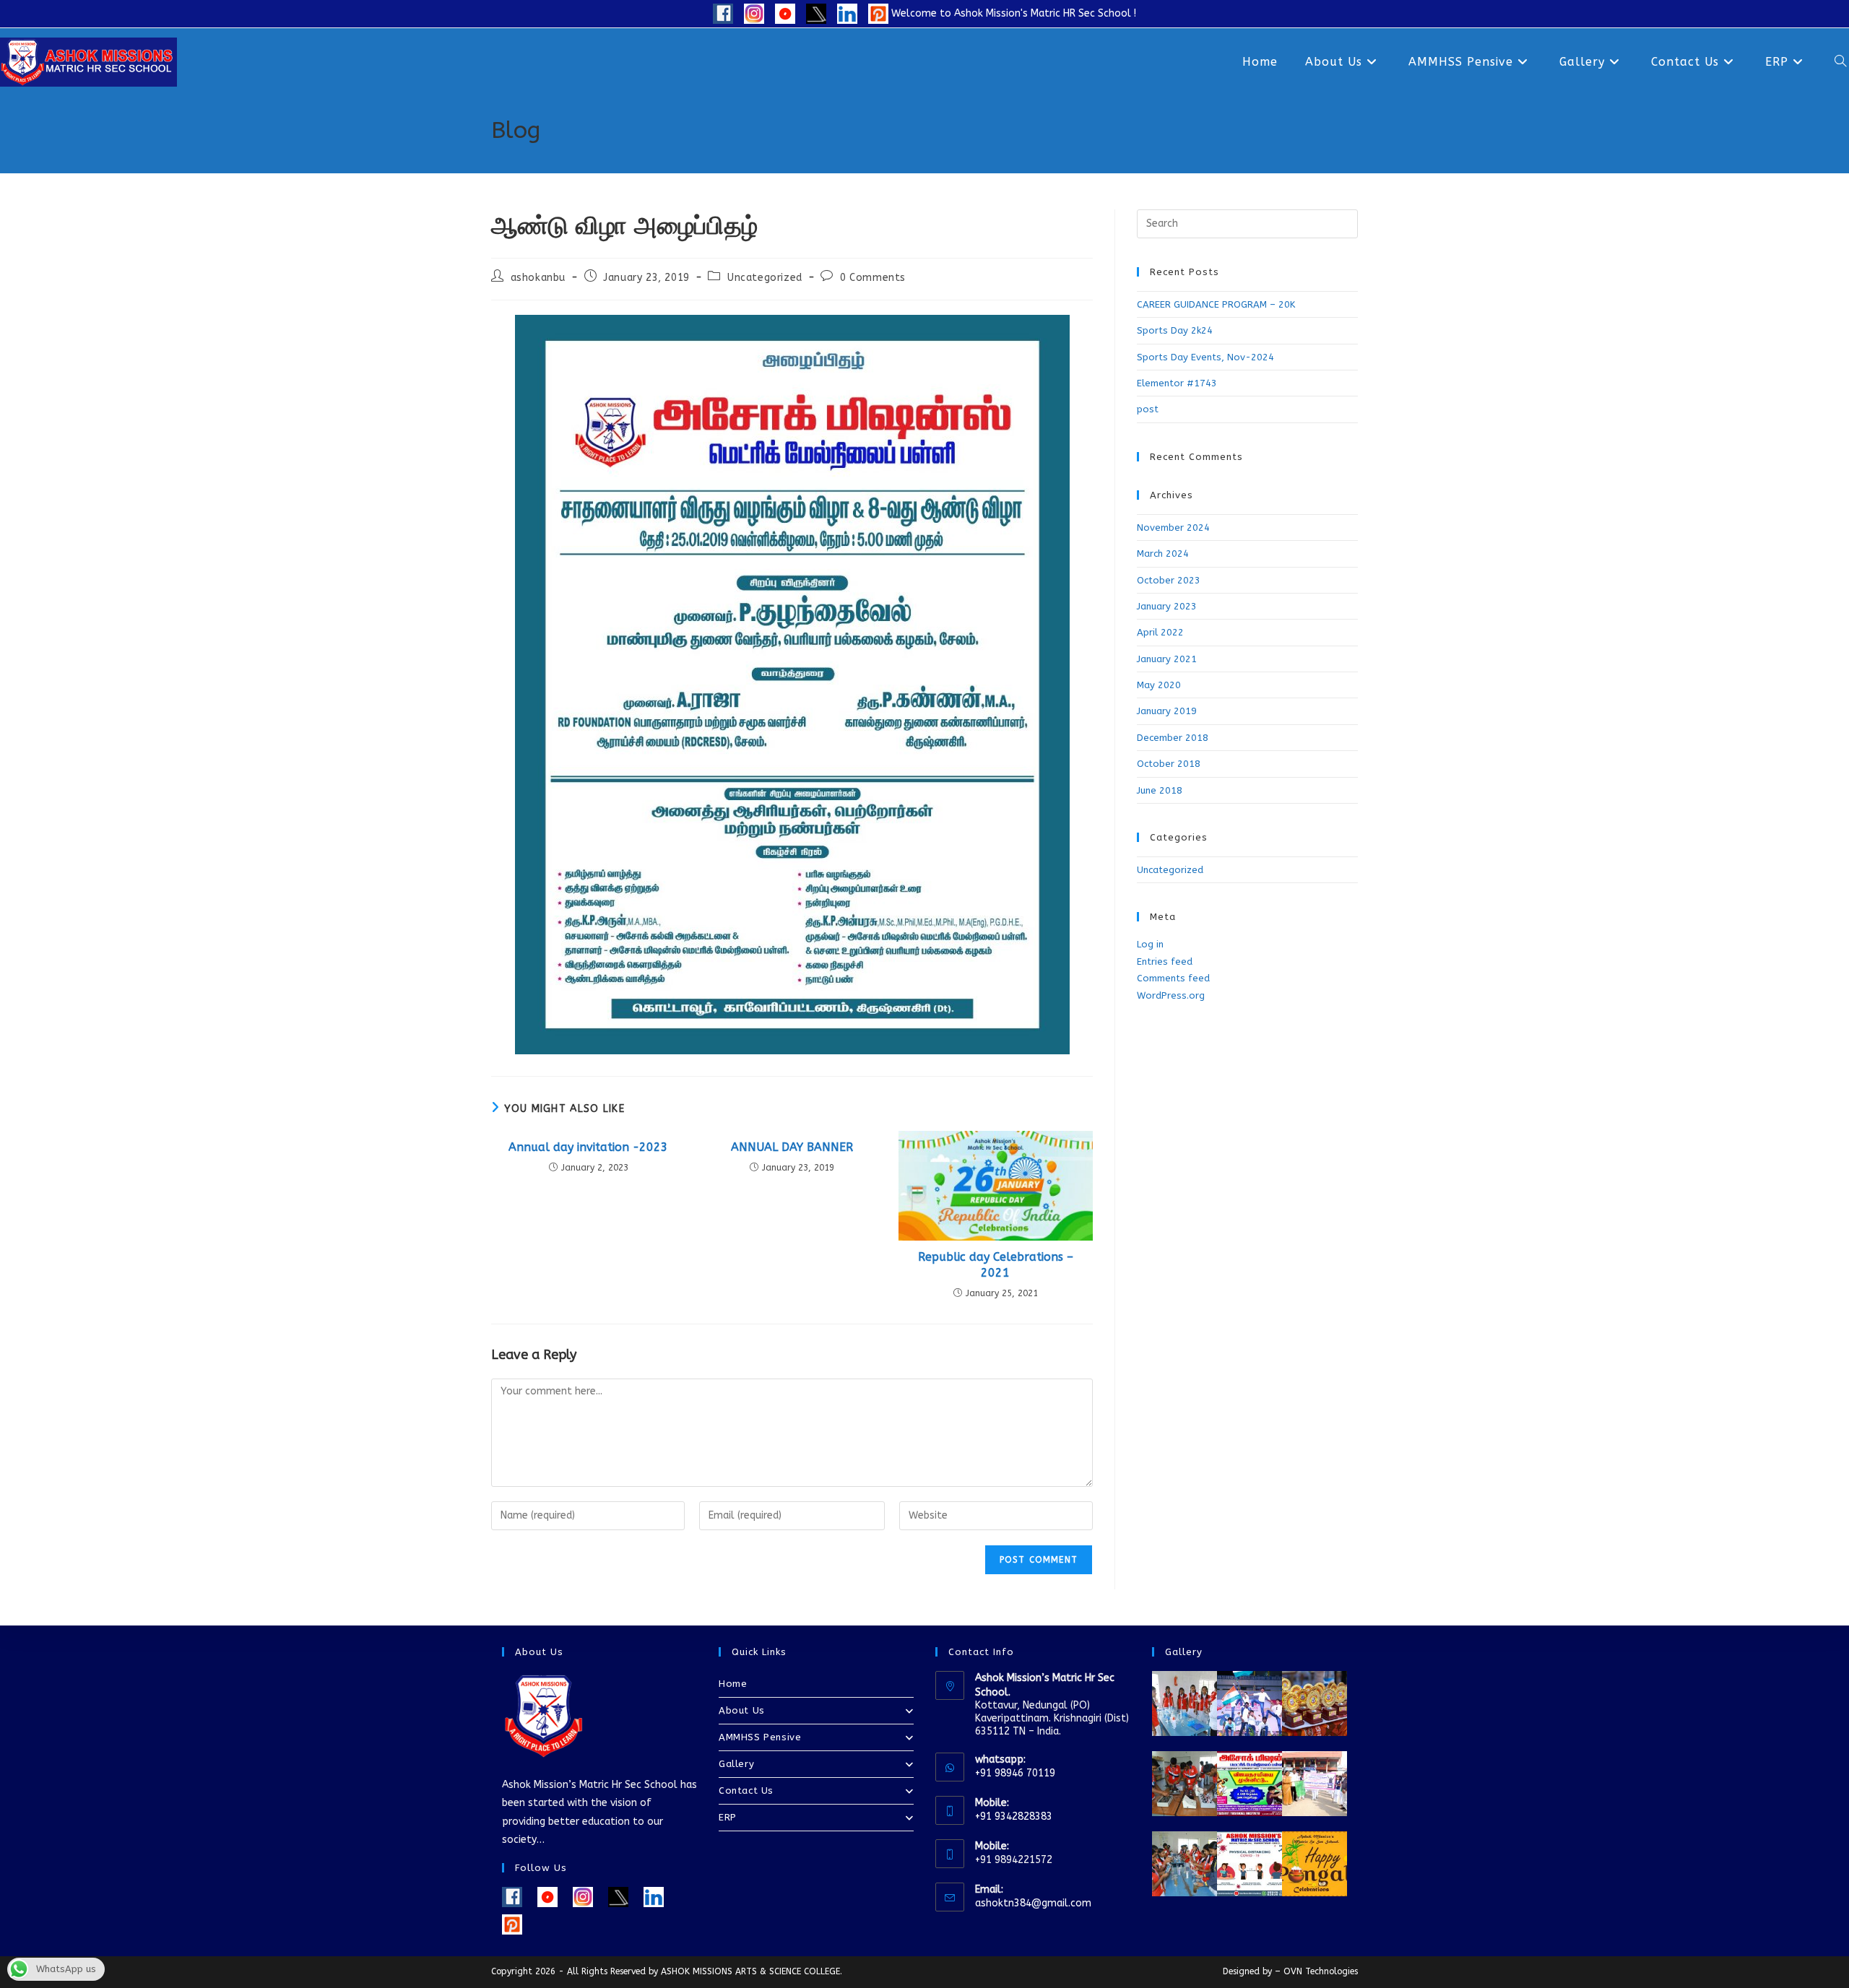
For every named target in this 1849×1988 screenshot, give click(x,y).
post (1148, 409)
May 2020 (1159, 685)
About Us (742, 1710)
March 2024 (1163, 554)
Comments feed (1173, 978)
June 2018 (1160, 790)
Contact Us (746, 1790)
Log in (1150, 944)
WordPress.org (1171, 995)
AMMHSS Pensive (760, 1737)
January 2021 (1167, 659)
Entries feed (1165, 962)
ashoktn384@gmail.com (1033, 1903)
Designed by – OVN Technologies (1290, 1971)
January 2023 (1167, 606)
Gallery (736, 1764)
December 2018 (1173, 738)
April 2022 (1160, 632)
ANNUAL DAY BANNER (792, 1147)
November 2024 (1173, 528)
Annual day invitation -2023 (588, 1147)
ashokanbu (538, 278)
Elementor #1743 (1177, 383)
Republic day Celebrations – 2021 (996, 1265)
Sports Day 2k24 (1175, 330)
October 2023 (1169, 580)
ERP (728, 1817)
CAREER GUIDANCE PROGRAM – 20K (1216, 304)
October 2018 (1169, 764)
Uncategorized (765, 278)
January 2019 (1167, 711)
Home (733, 1684)
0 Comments (873, 278)
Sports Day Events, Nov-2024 (1205, 357)
